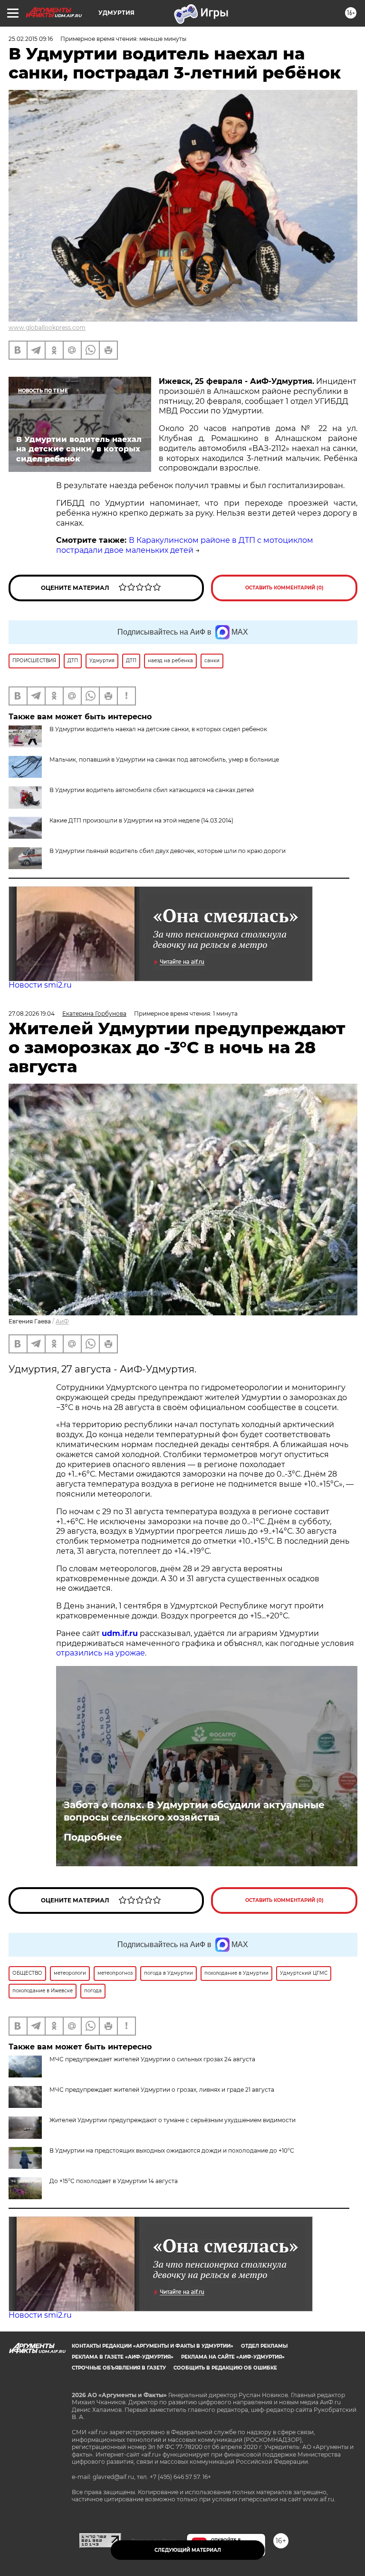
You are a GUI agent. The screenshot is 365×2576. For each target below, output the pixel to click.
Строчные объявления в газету (119, 2368)
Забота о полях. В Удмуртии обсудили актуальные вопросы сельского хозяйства (194, 1811)
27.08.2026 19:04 (32, 1014)
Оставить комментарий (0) (284, 588)
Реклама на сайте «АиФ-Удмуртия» (233, 2357)
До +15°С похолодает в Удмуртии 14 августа (114, 2181)
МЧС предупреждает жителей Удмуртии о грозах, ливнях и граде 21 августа (162, 2090)
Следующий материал (188, 2550)
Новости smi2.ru (40, 985)
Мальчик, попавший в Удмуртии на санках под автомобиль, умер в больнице (164, 759)
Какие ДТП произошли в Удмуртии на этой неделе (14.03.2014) (141, 820)
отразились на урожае (101, 1653)
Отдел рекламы (264, 2346)
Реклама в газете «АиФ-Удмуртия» (123, 2357)
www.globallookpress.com (47, 328)
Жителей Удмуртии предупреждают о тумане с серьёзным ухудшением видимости (173, 2120)
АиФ (62, 1321)
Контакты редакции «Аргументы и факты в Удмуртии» (153, 2346)
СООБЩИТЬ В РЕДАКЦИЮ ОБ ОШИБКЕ (225, 2368)
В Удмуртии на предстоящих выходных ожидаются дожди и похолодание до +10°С (172, 2150)
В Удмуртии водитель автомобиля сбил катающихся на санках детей (152, 790)
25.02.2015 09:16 (31, 39)
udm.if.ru (120, 1633)
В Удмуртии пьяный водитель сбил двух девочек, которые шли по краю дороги (168, 851)
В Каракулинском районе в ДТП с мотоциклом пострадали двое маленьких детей (185, 545)
